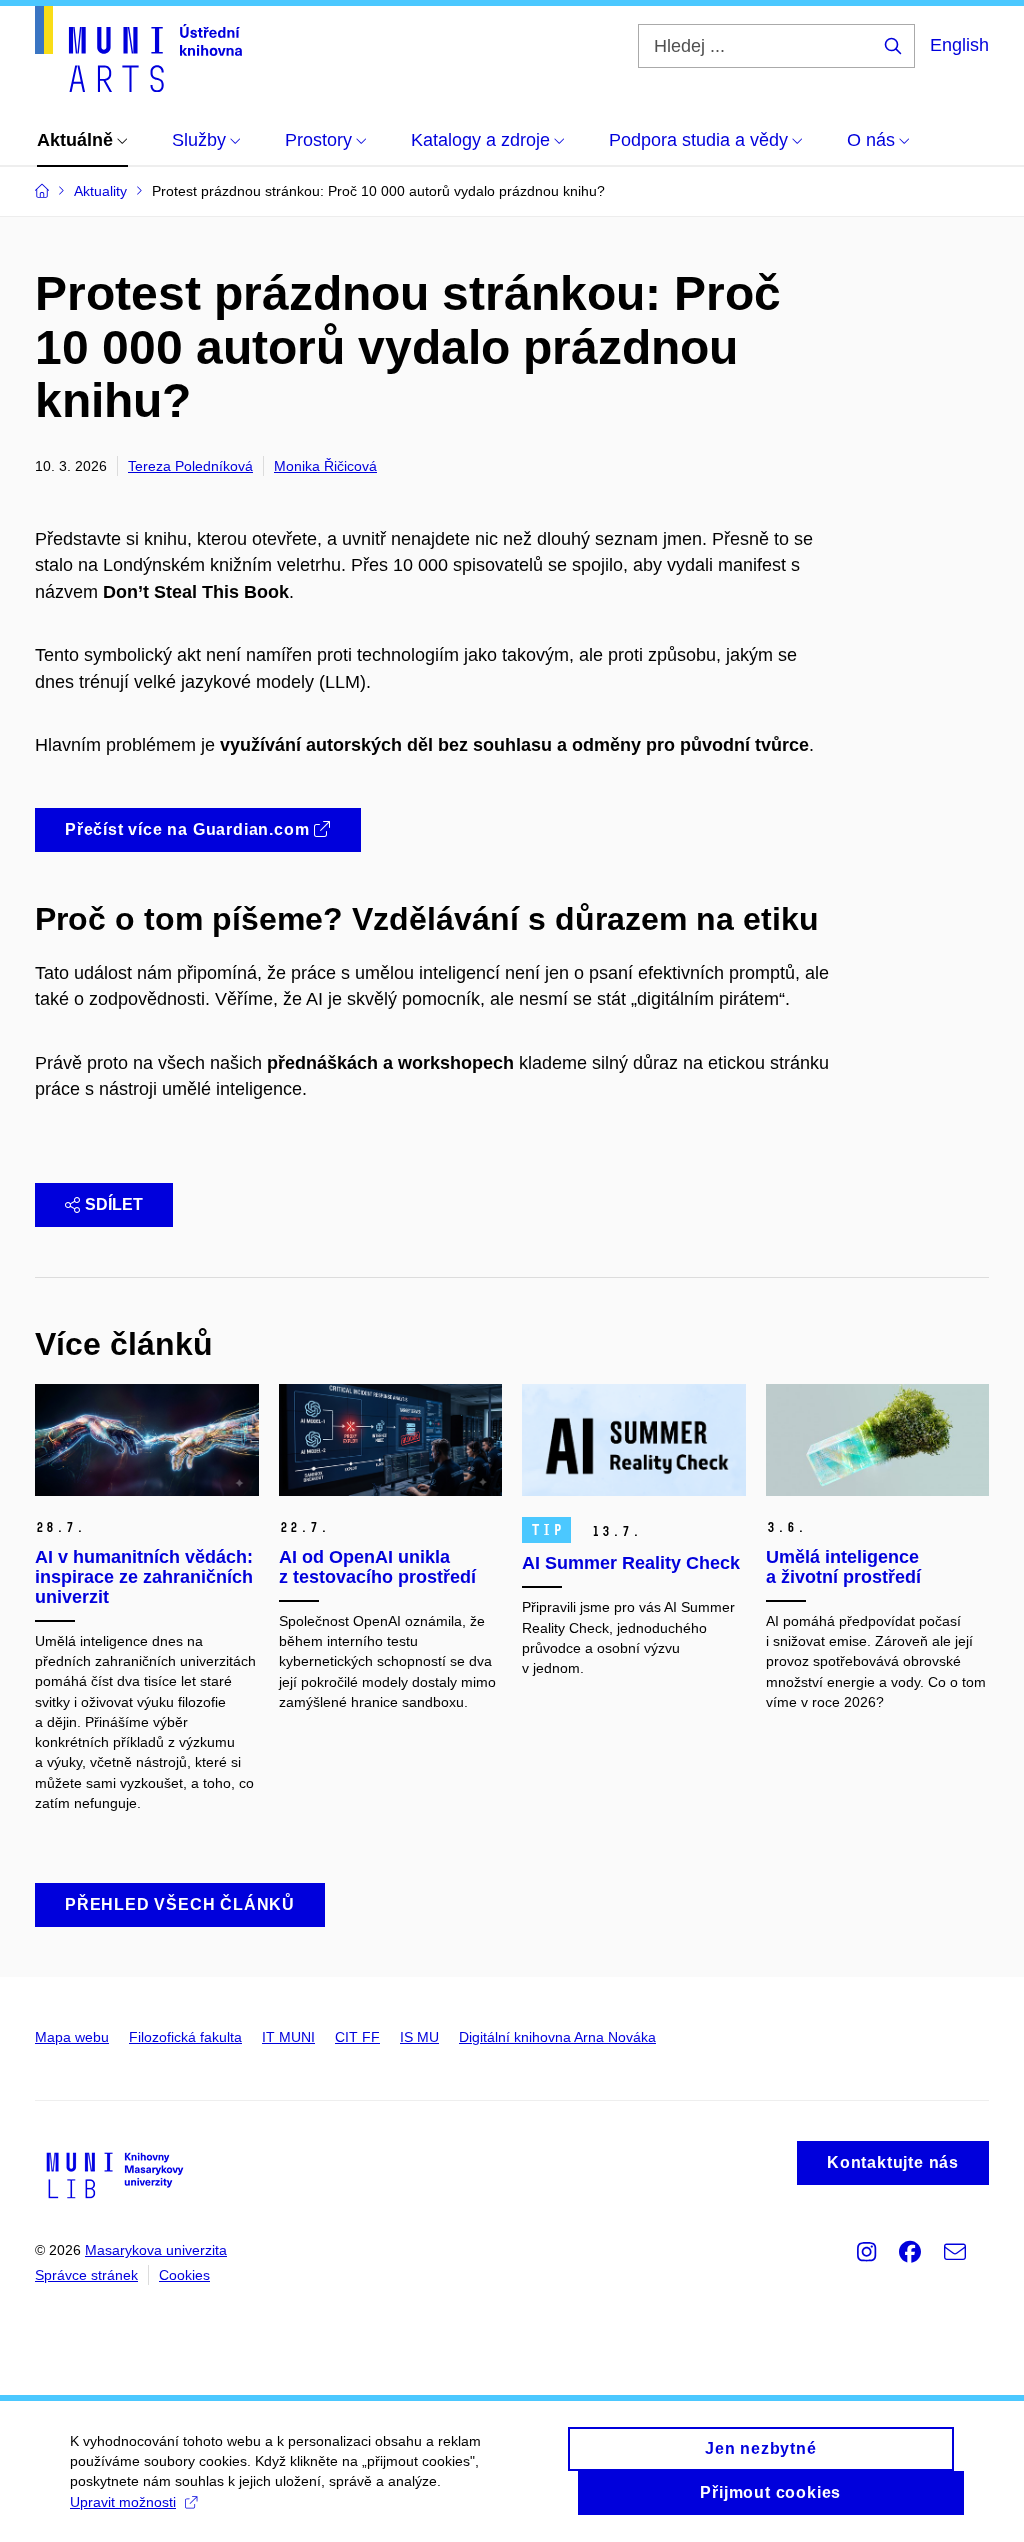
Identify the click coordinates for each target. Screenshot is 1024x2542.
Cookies (184, 2275)
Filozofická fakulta (185, 2037)
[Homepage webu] (138, 49)
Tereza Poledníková (190, 466)
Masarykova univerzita (156, 2250)
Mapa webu (72, 2037)
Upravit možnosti (123, 2502)
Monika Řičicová (325, 466)
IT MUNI (288, 2037)
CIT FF (357, 2037)
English (959, 45)
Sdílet (114, 1204)
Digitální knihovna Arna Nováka (557, 2037)
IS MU (419, 2037)
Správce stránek (86, 2275)
